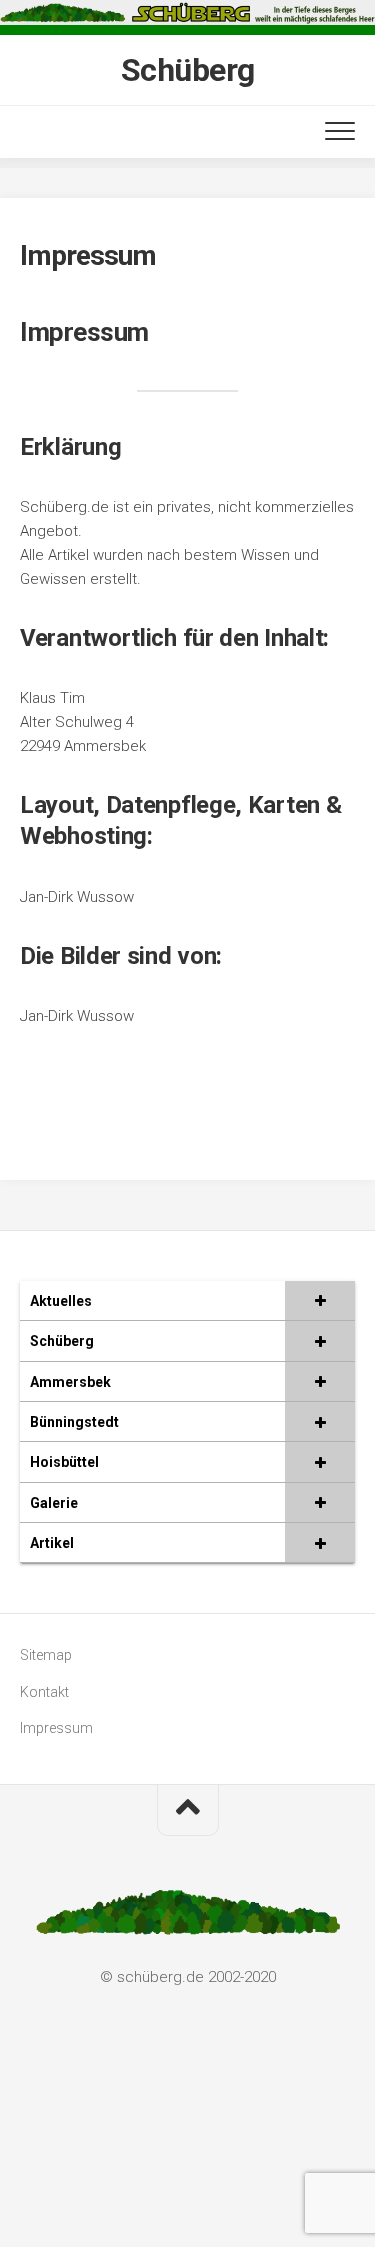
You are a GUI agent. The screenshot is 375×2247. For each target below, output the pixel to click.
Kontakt (44, 1692)
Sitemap (46, 1655)
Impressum (56, 1728)
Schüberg (188, 70)
